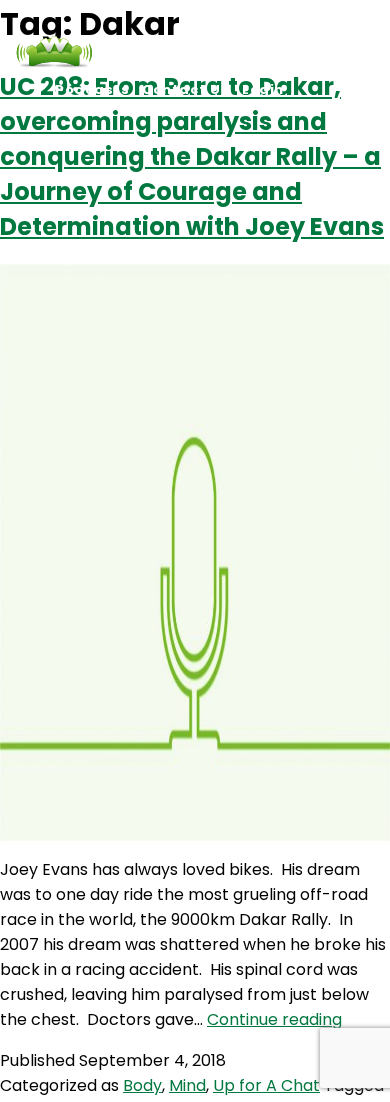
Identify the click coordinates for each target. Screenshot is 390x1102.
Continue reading (274, 1019)
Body (142, 1085)
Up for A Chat (266, 1085)
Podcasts (92, 89)
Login (263, 89)
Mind (187, 1085)
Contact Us (185, 89)
